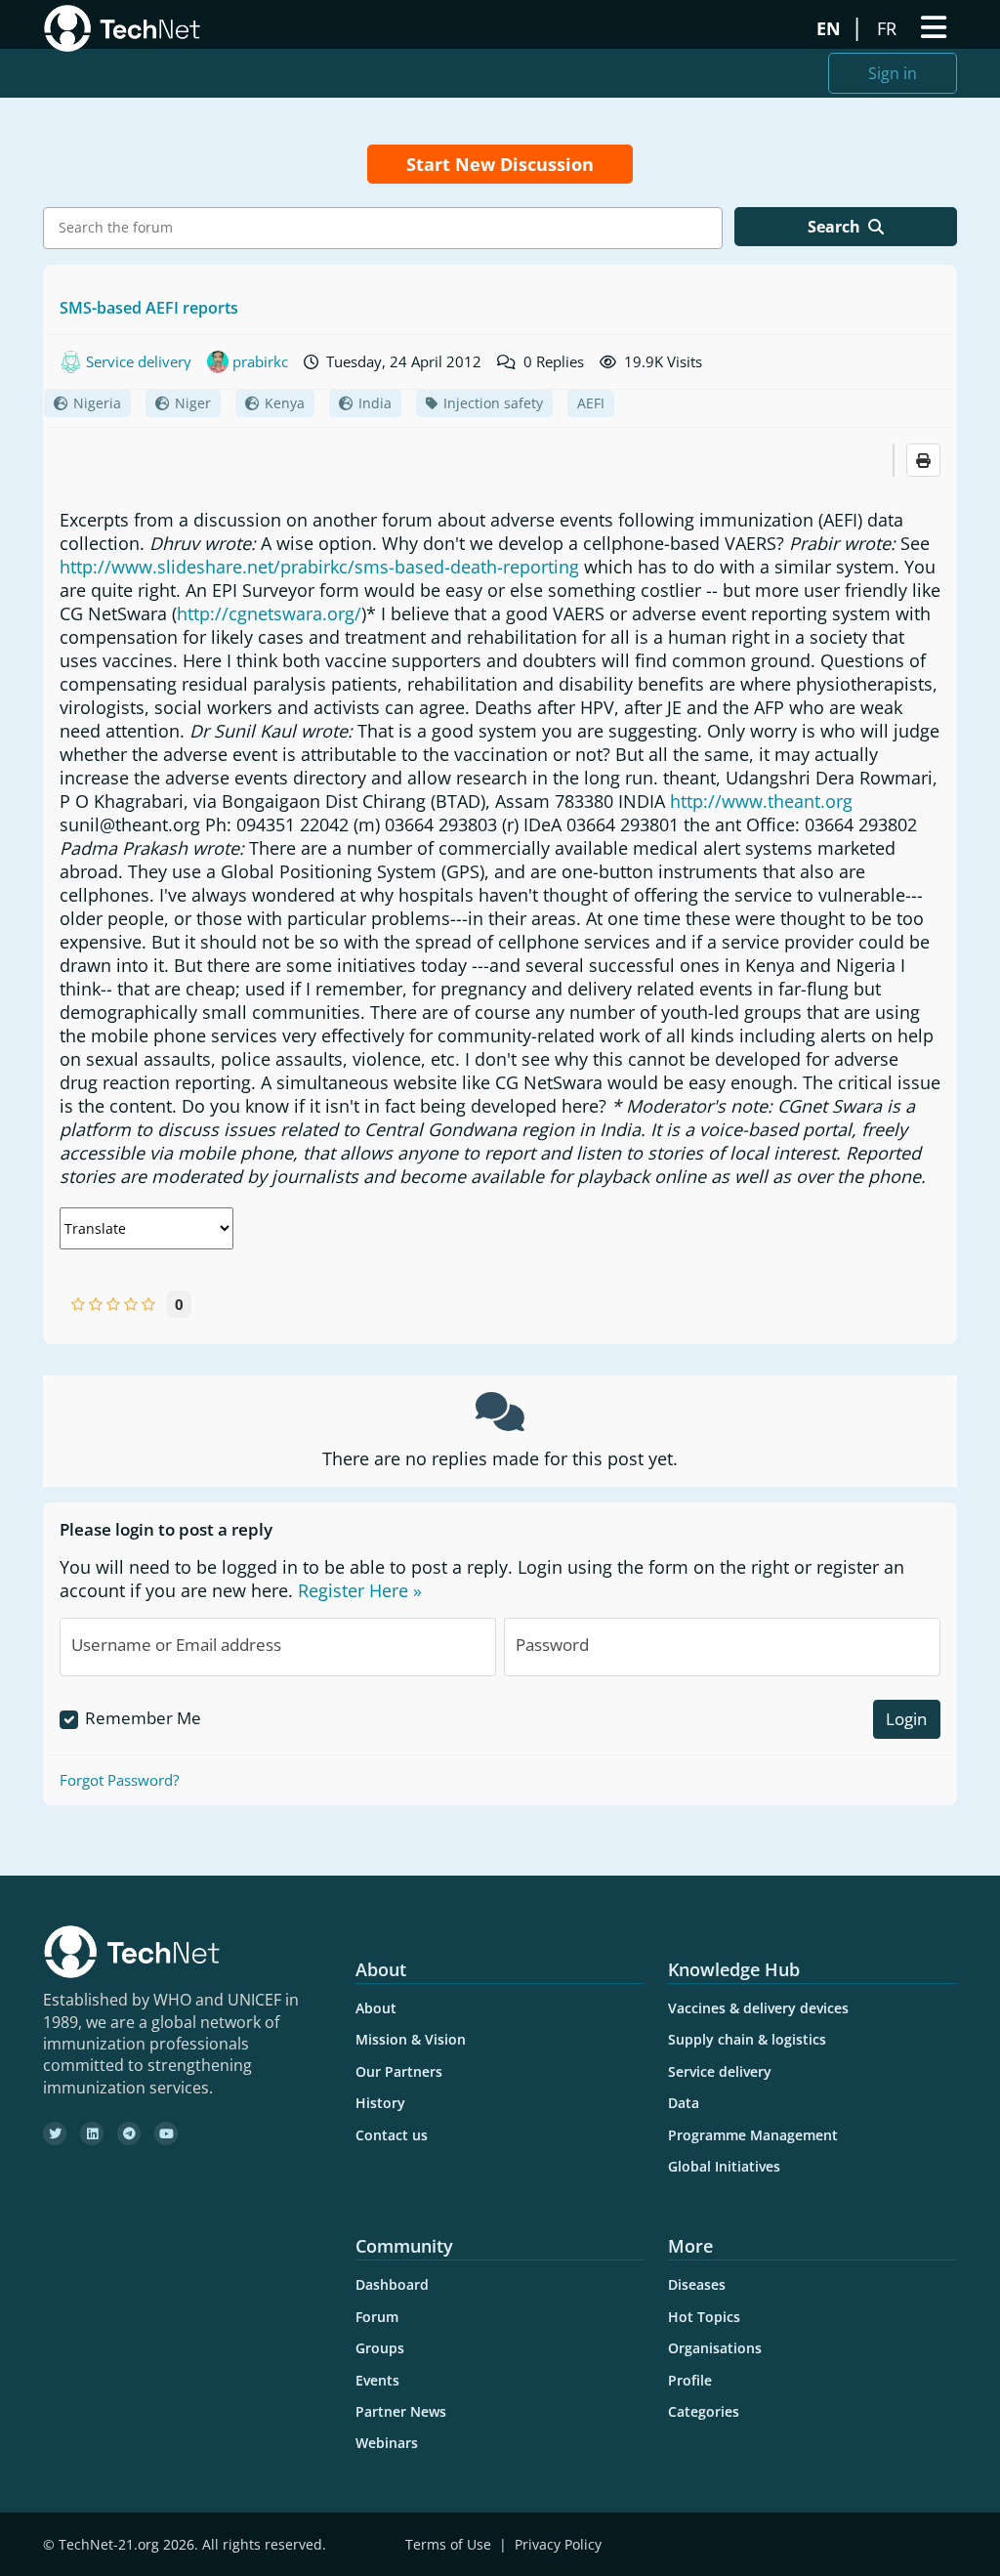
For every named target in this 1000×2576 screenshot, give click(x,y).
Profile (690, 2380)
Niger (193, 403)
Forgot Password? (119, 1780)
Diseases (697, 2284)
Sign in (893, 73)
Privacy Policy (558, 2544)
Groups (380, 2348)
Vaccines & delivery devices (758, 2008)
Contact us (392, 2135)
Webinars (387, 2443)
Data (684, 2103)
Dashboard (392, 2284)
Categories (704, 2411)
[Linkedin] (92, 2133)
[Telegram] (129, 2133)
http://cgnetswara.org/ (269, 613)
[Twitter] (55, 2133)
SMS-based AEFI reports (149, 308)
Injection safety (493, 403)
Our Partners (399, 2071)
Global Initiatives (724, 2166)
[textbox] (388, 228)
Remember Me (143, 1718)
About (376, 2008)
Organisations (715, 2348)
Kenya (285, 403)
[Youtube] (166, 2133)
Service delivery (720, 2071)
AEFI (591, 403)
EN (831, 28)
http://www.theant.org (761, 801)
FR (889, 28)
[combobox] (383, 228)
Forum (377, 2317)
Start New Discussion (500, 164)
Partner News (401, 2411)
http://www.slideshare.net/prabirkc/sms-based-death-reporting (319, 567)
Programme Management (753, 2135)
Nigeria (97, 403)
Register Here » (360, 1590)
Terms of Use (448, 2544)
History (380, 2103)
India (375, 403)
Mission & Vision (411, 2039)
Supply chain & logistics (747, 2039)
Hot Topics (704, 2317)
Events (377, 2380)
